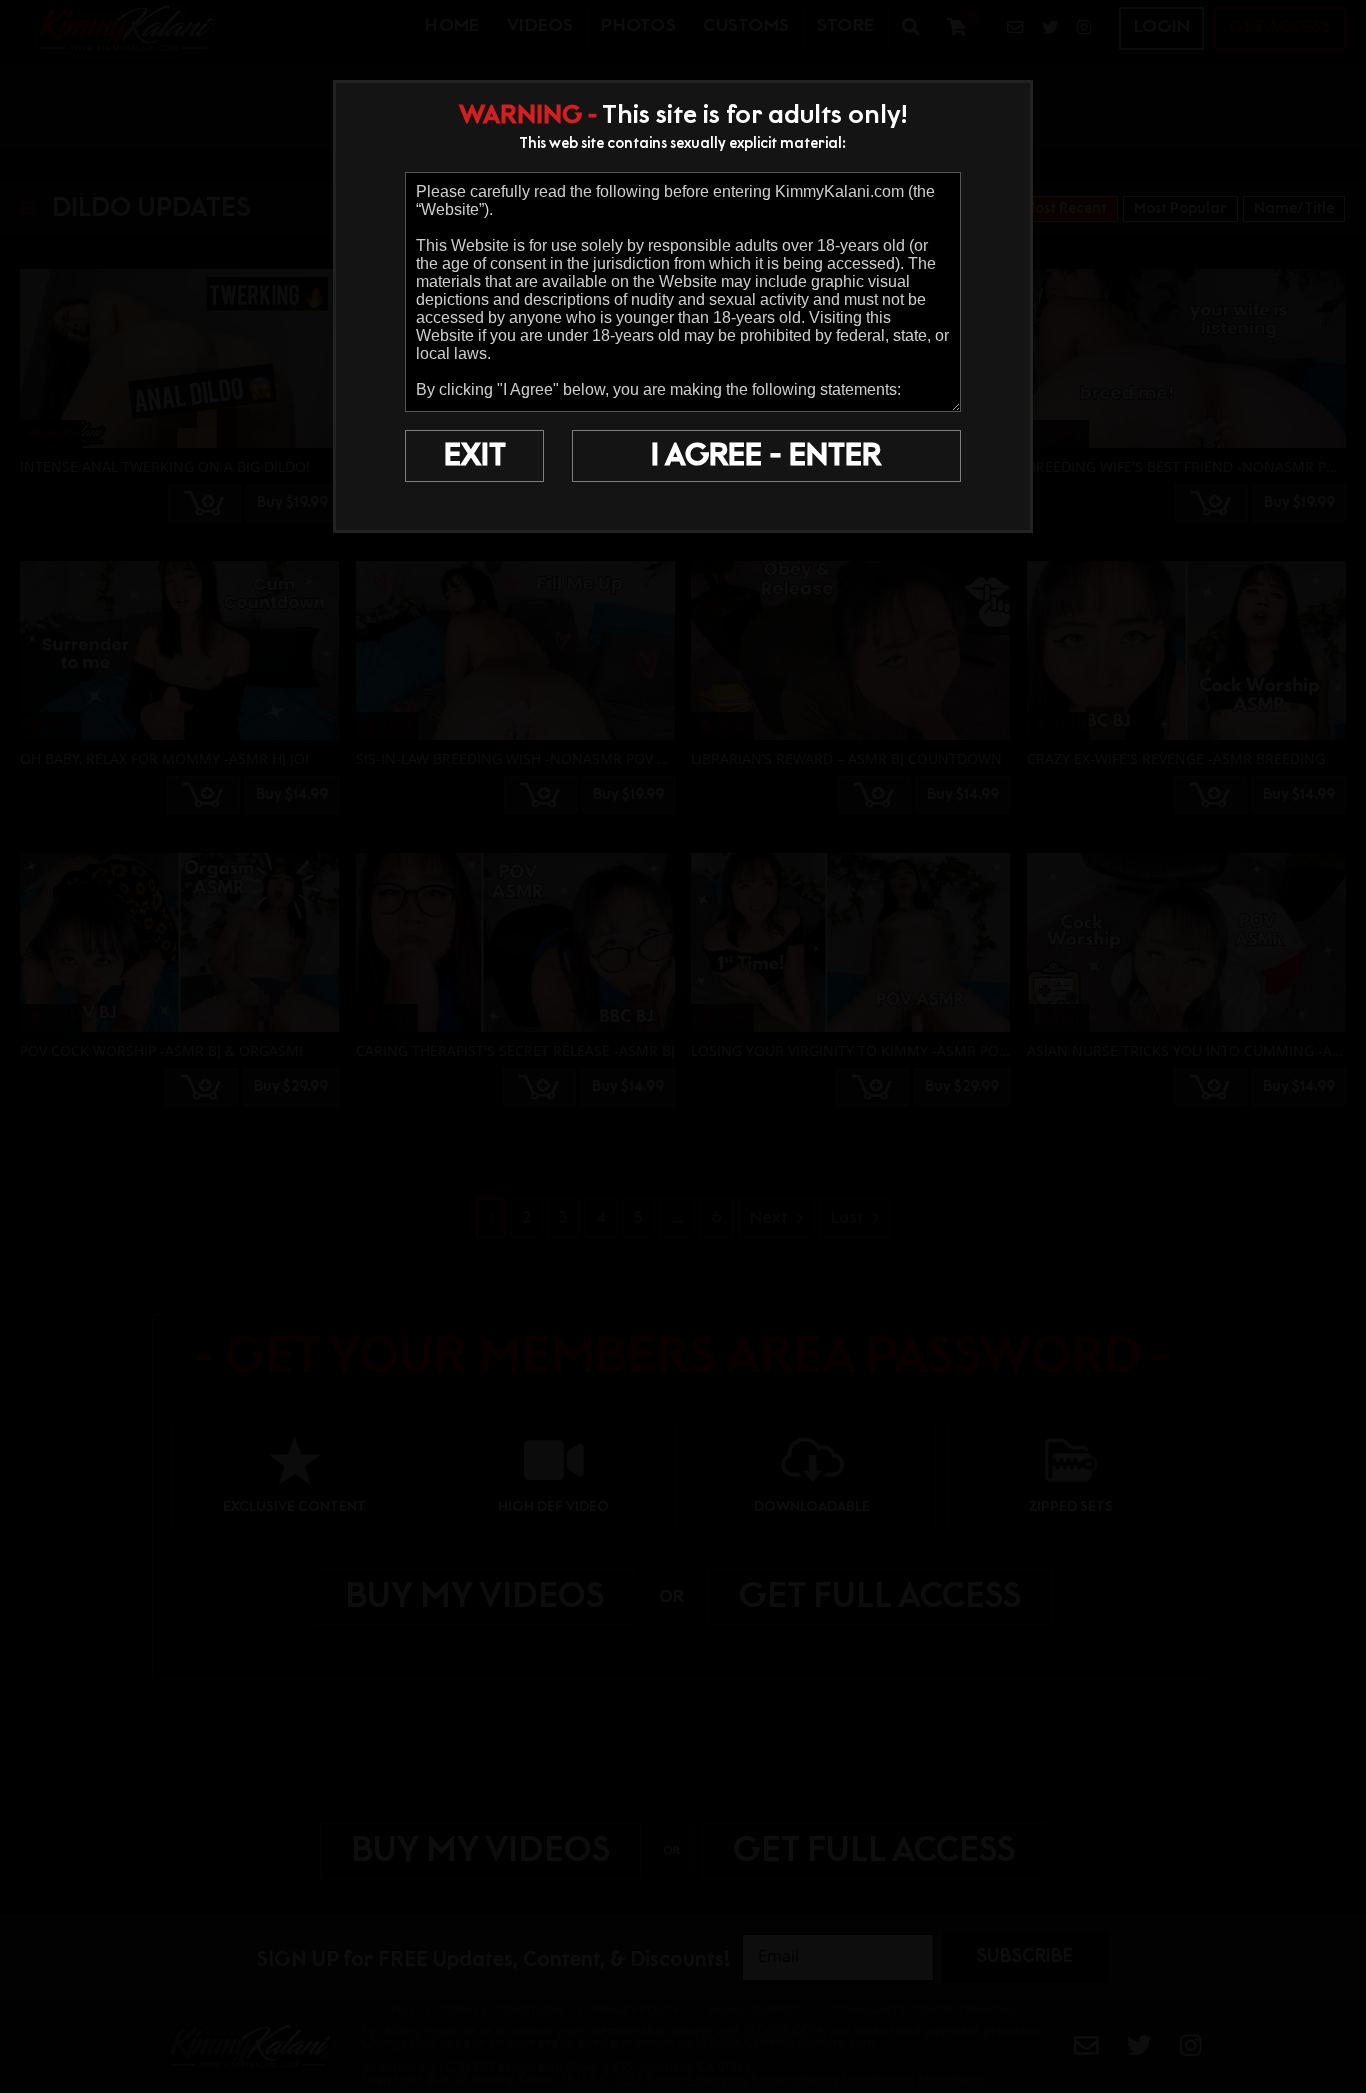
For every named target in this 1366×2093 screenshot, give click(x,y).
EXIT (475, 456)
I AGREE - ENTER (766, 456)
